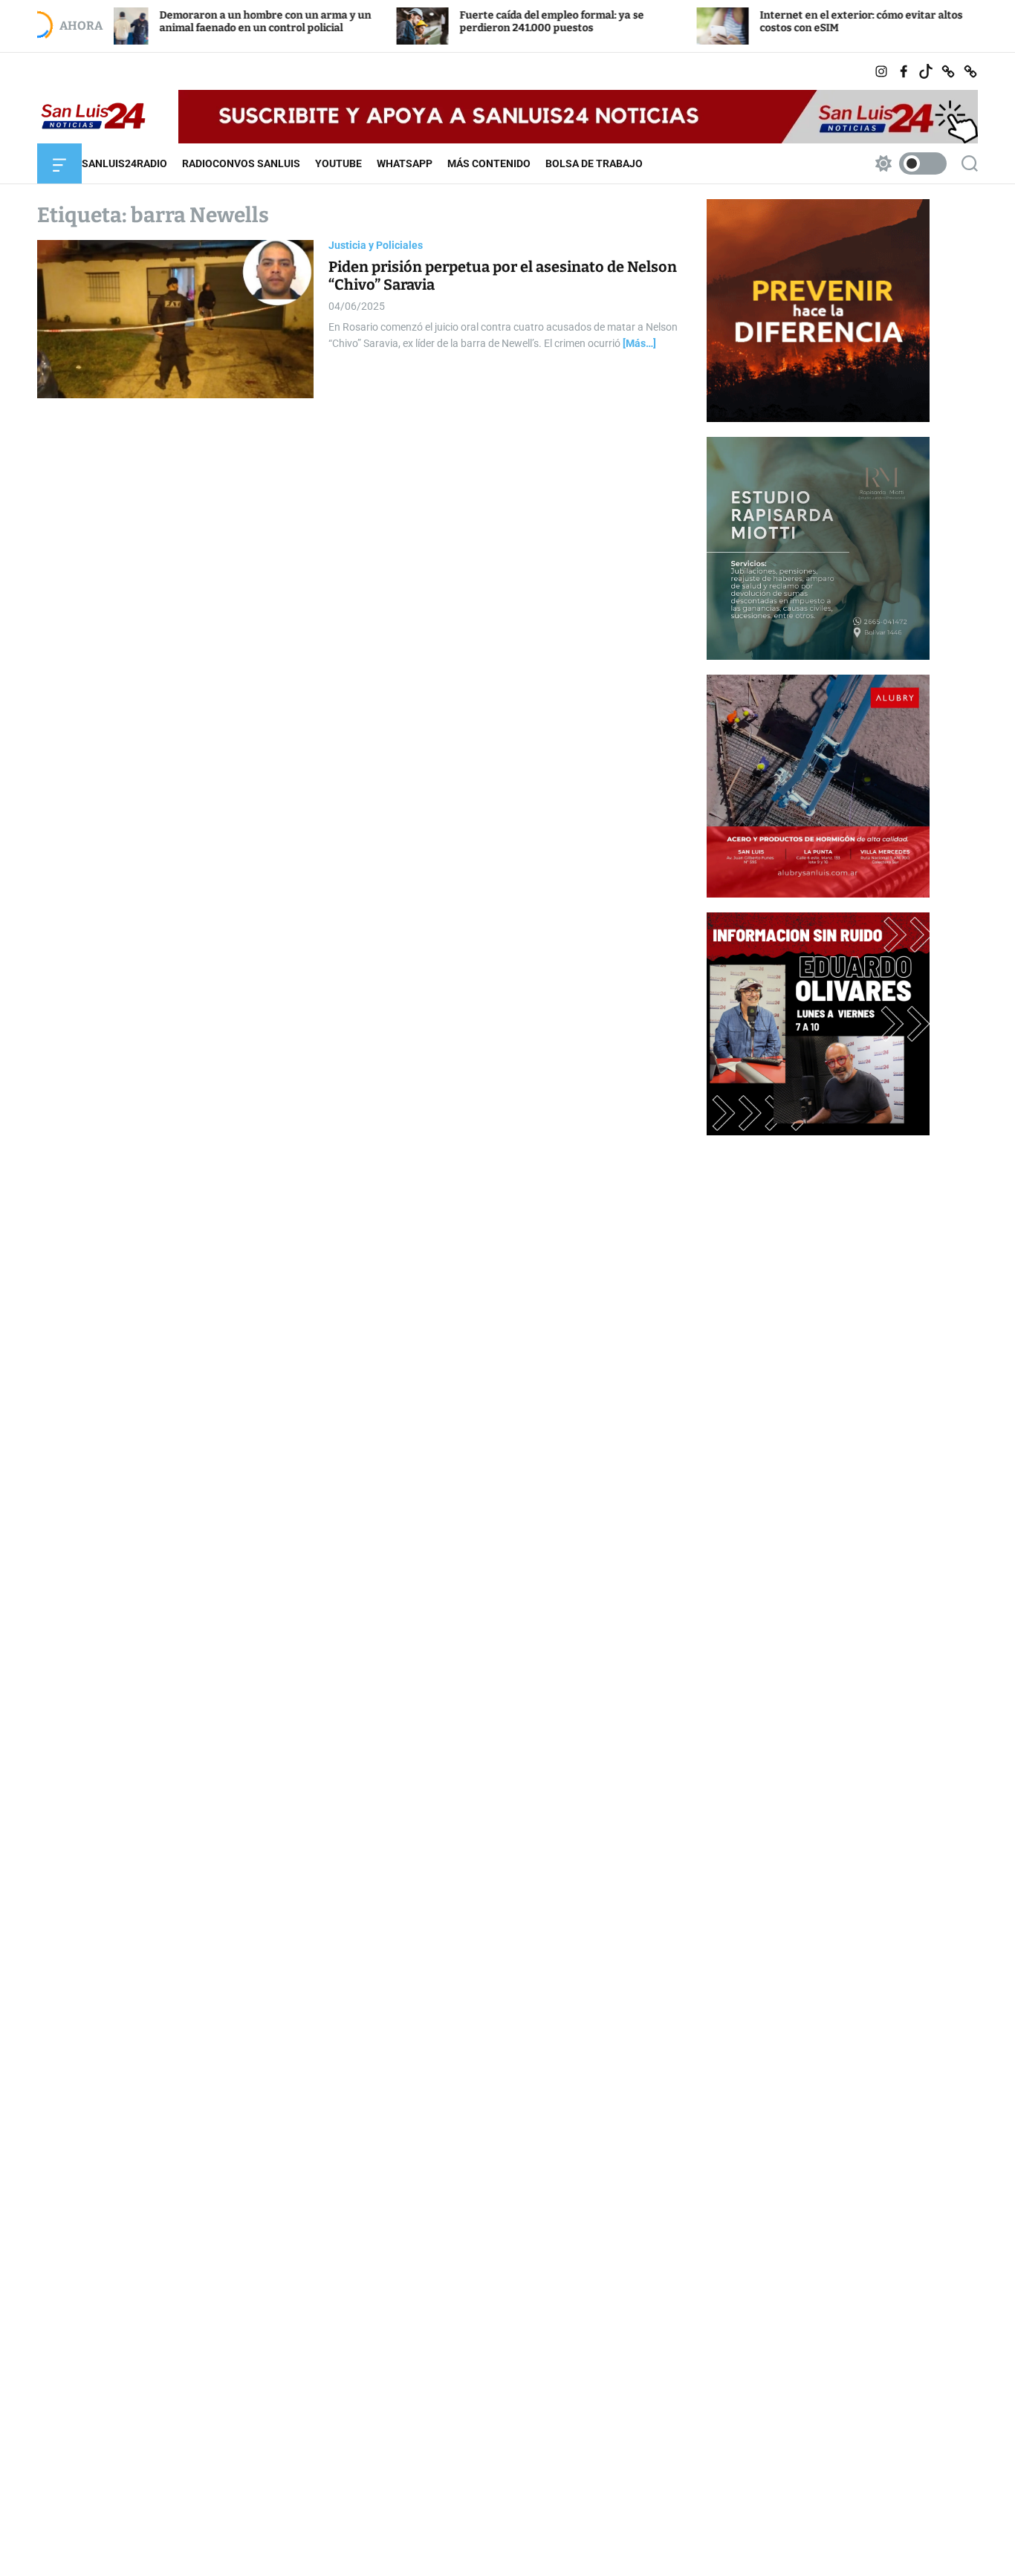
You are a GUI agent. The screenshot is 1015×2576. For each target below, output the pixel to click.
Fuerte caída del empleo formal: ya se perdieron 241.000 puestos (482, 22)
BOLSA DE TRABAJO (594, 163)
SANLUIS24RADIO (124, 163)
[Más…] (639, 343)
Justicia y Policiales (376, 245)
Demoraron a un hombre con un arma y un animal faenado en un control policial (196, 22)
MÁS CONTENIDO (489, 163)
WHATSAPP (405, 163)
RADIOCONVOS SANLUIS (241, 163)
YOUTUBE (338, 163)
